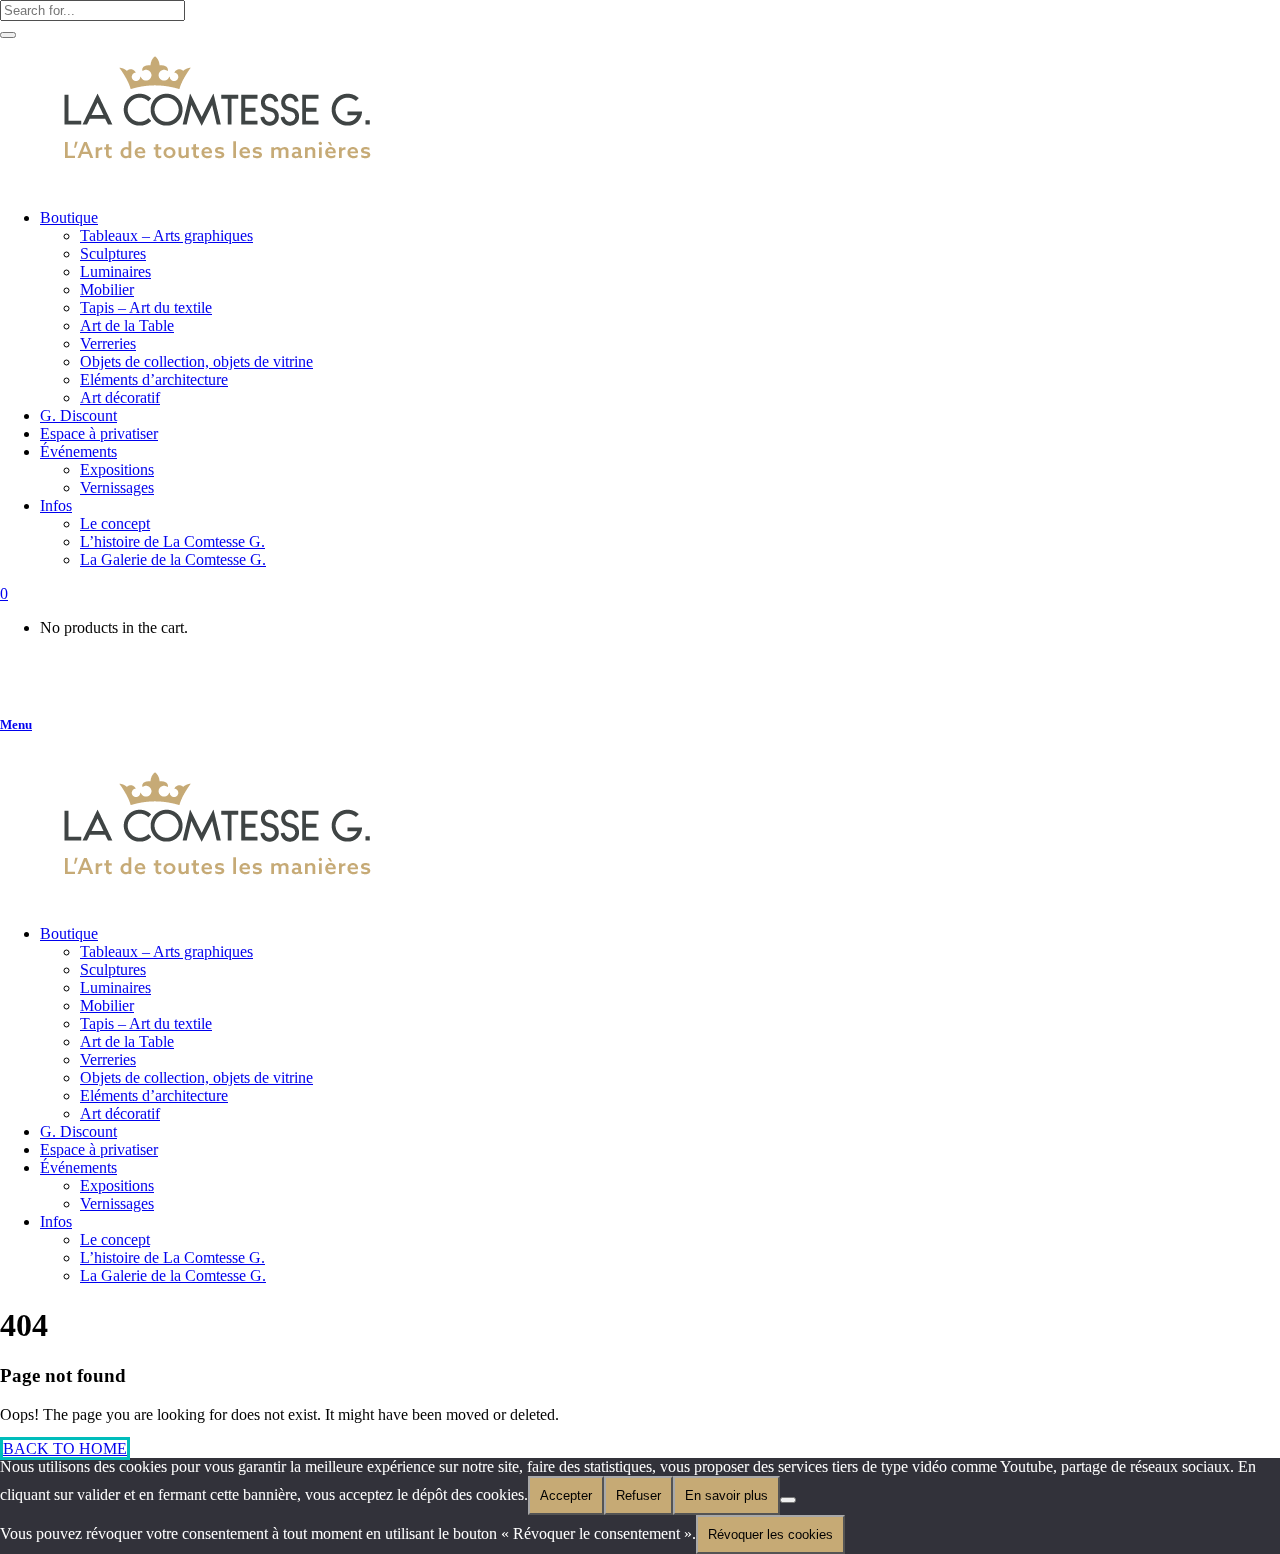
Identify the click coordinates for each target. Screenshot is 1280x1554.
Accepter (566, 1495)
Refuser (638, 1495)
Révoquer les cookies (770, 1534)
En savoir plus (726, 1495)
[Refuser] (788, 1500)
